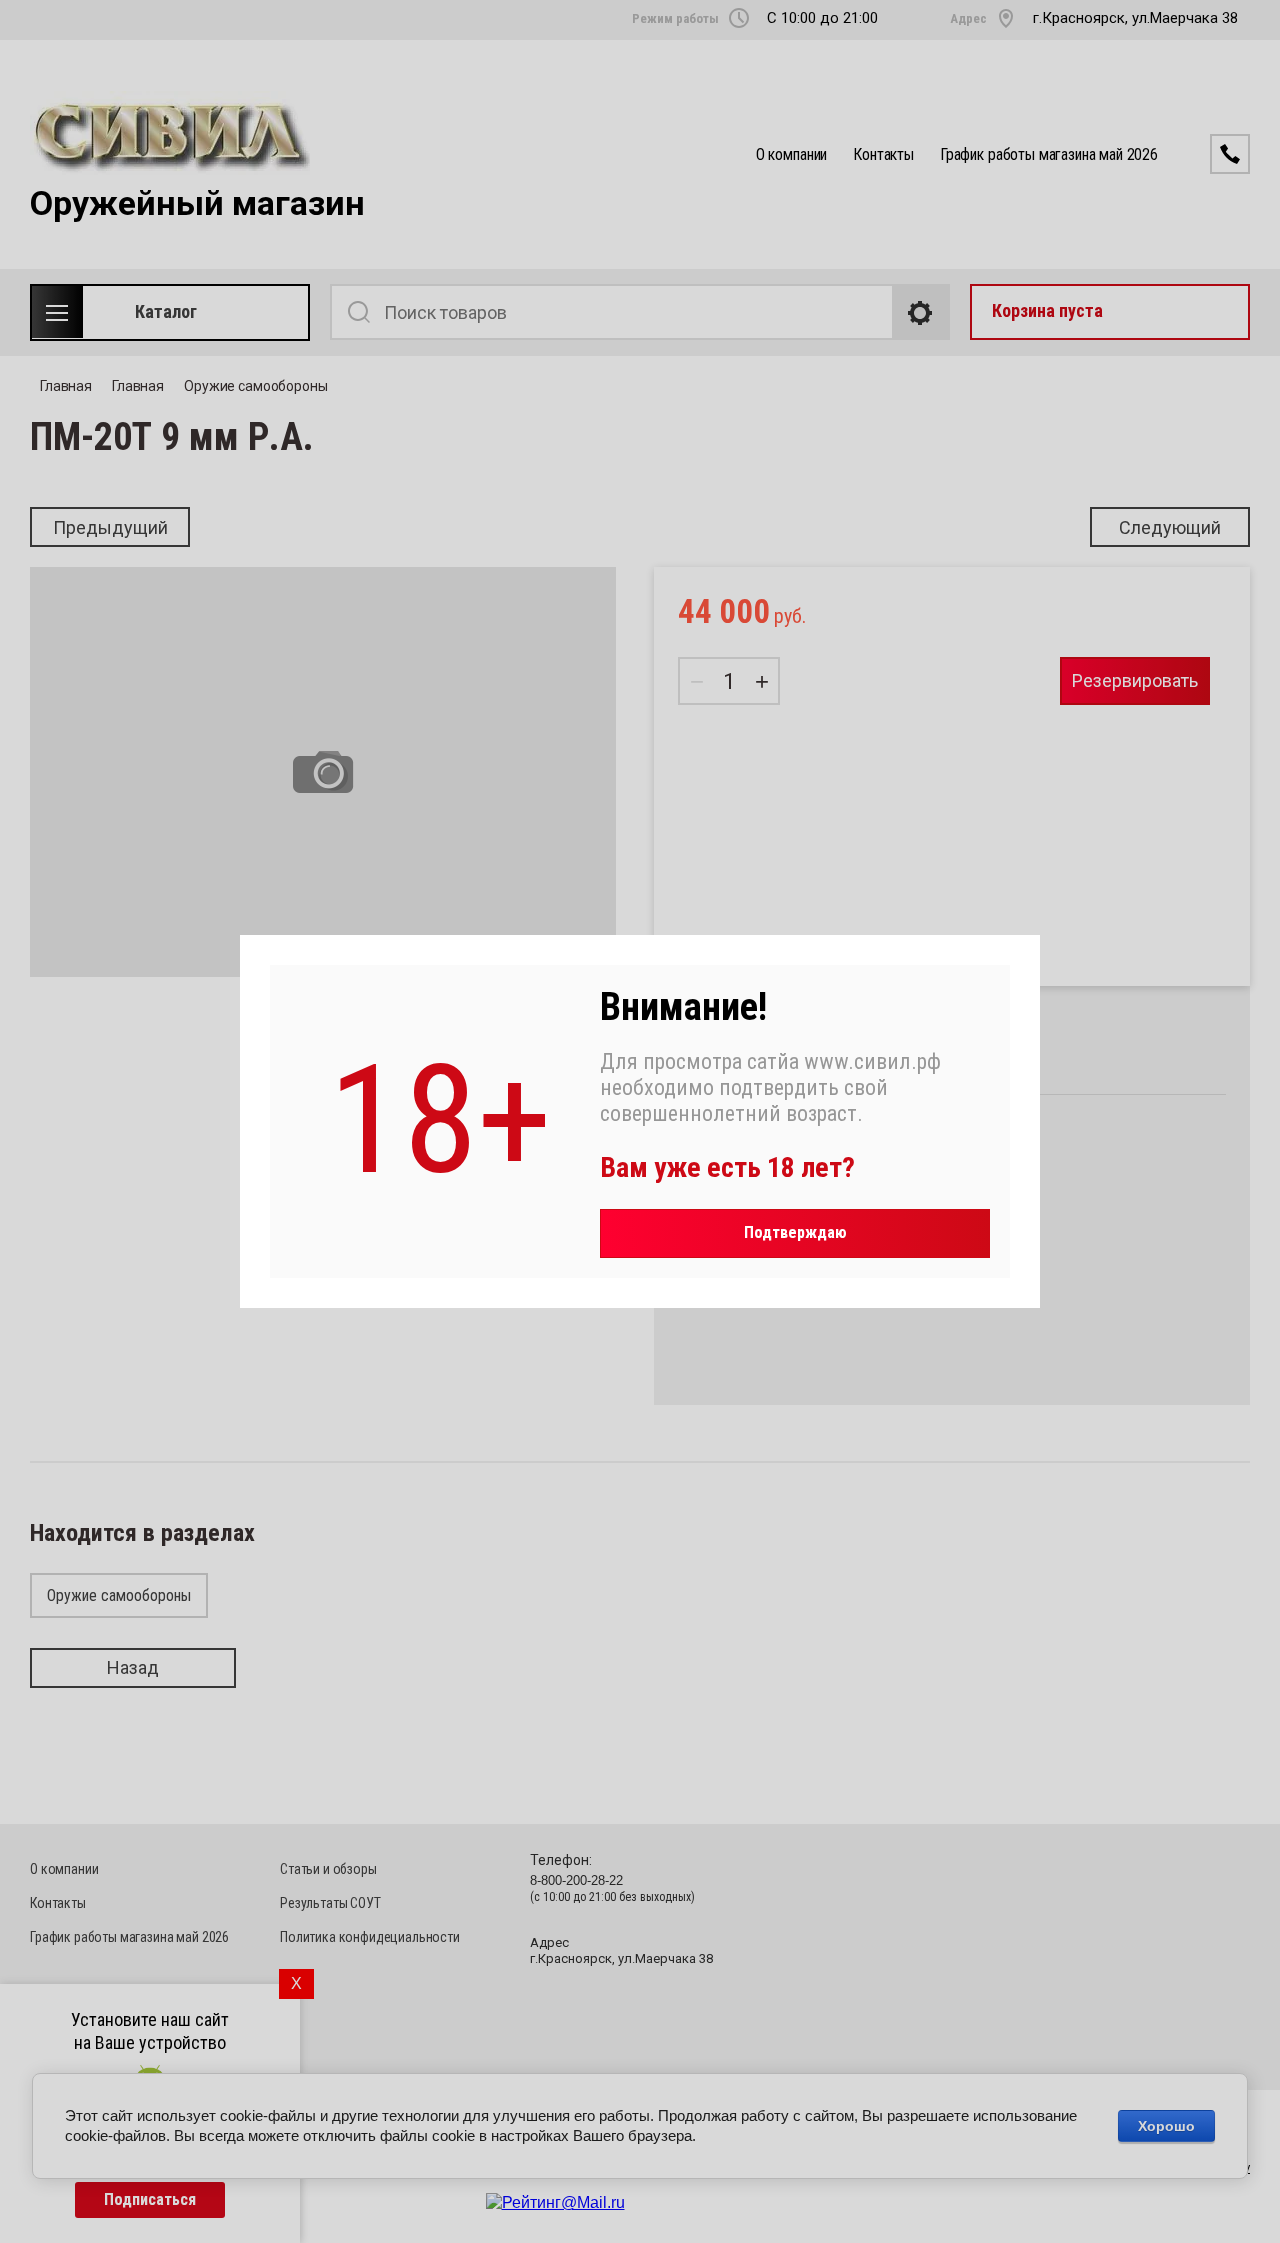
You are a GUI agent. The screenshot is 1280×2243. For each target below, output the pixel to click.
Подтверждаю (795, 1232)
